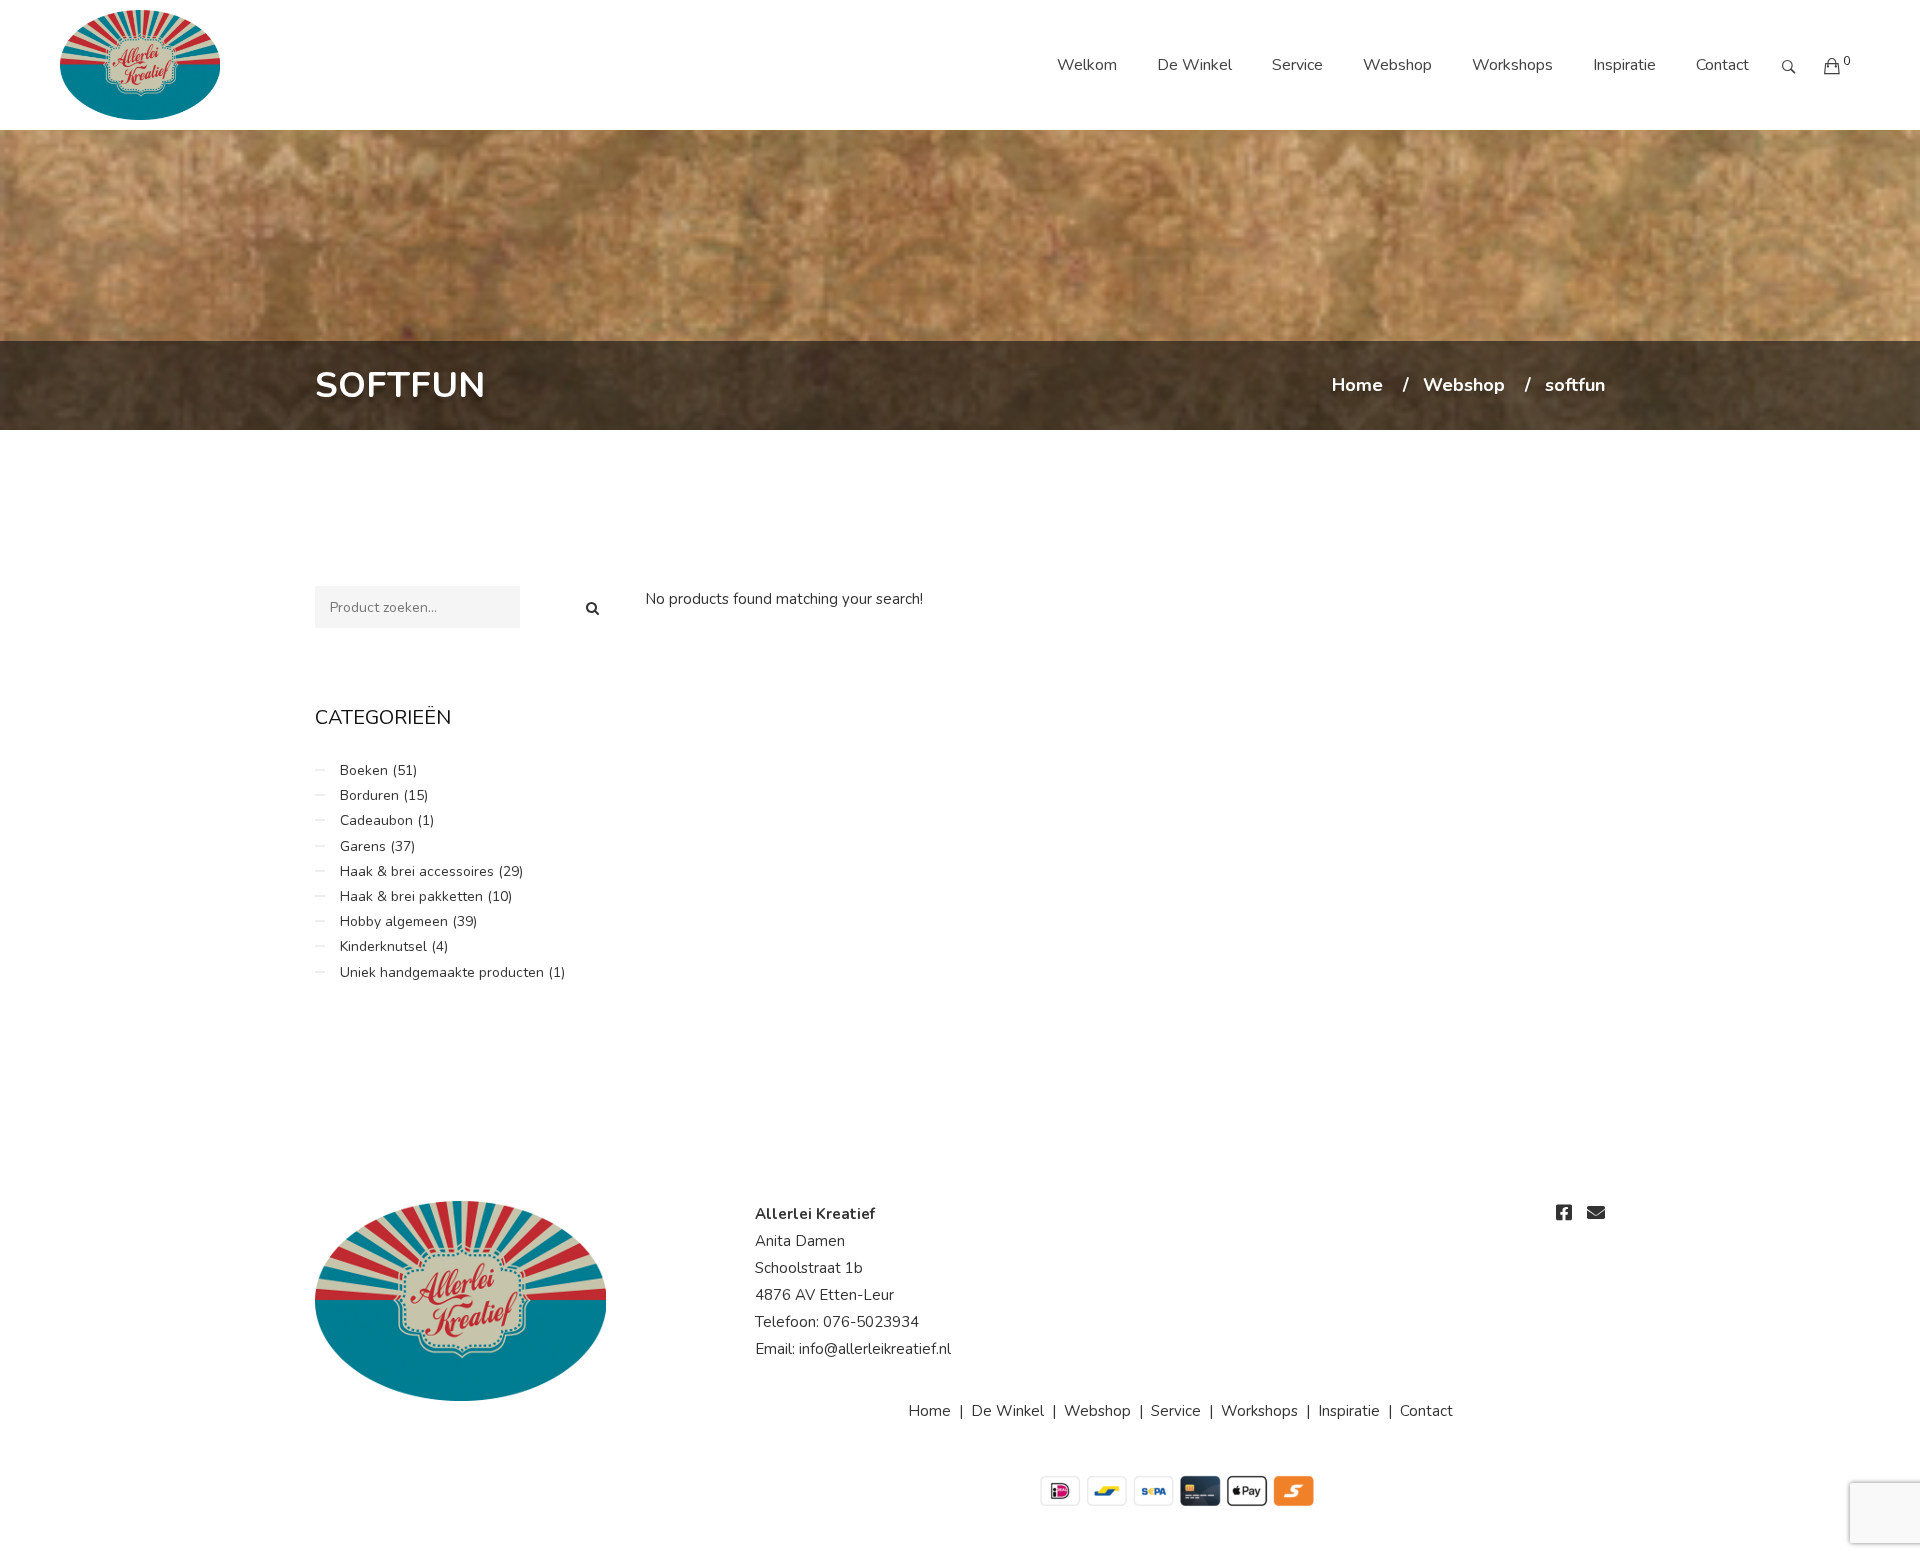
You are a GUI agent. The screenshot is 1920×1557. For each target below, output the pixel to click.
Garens (363, 846)
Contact (1722, 65)
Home (1357, 386)
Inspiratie (1624, 65)
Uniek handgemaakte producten (442, 972)
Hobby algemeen (394, 921)
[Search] (592, 608)
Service (1297, 65)
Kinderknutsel (383, 946)
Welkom (1087, 65)
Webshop (1397, 65)
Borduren (369, 795)
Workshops (1512, 65)
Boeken (364, 770)
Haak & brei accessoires (417, 871)
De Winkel (1194, 65)
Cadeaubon (376, 820)
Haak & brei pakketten (411, 896)
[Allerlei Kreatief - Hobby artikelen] (140, 65)
